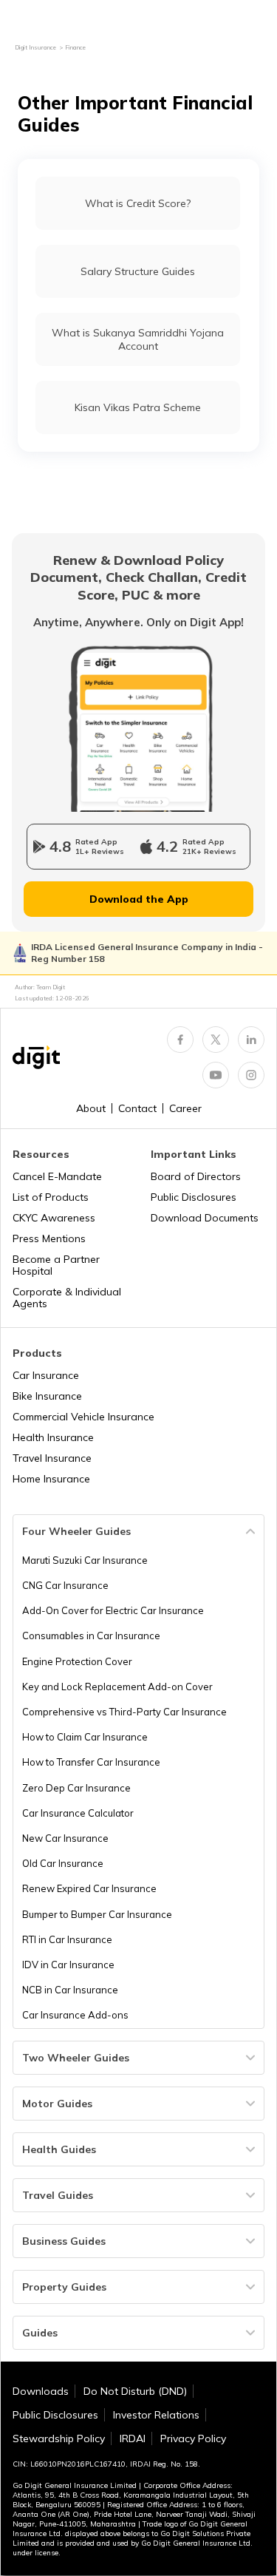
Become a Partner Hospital (56, 1265)
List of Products (51, 1197)
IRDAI (133, 2438)
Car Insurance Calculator (78, 1813)
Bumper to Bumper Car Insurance (97, 1914)
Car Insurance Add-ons (75, 2015)
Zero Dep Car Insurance (76, 1788)
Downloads (41, 2391)
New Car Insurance (65, 1838)
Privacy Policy (193, 2438)
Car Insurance (46, 1375)
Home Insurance (51, 1479)
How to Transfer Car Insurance (91, 1762)
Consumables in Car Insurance (91, 1636)
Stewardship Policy (59, 2438)
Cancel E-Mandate (57, 1176)
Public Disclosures (194, 1197)
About (91, 1108)
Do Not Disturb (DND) (135, 2391)
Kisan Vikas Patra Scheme (138, 407)
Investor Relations (156, 2415)
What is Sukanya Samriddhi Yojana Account (138, 339)
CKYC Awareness (54, 1218)
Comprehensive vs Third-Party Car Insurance (124, 1712)
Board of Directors (196, 1176)
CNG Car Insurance (65, 1585)
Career (185, 1108)
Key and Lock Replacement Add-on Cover (117, 1687)
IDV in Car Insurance (68, 1965)
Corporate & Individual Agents (67, 1298)
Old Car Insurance (63, 1863)
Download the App (139, 899)
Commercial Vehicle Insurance (83, 1417)
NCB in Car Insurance (70, 1990)
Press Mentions (49, 1238)
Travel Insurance (52, 1458)
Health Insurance (53, 1437)
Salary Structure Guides (138, 271)
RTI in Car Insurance (67, 1939)
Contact (137, 1108)
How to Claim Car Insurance (85, 1737)
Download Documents (205, 1218)
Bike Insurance (47, 1396)
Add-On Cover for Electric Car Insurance (113, 1610)
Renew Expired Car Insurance (89, 1888)
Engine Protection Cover (77, 1661)
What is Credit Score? (138, 203)
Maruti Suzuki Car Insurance (85, 1560)
